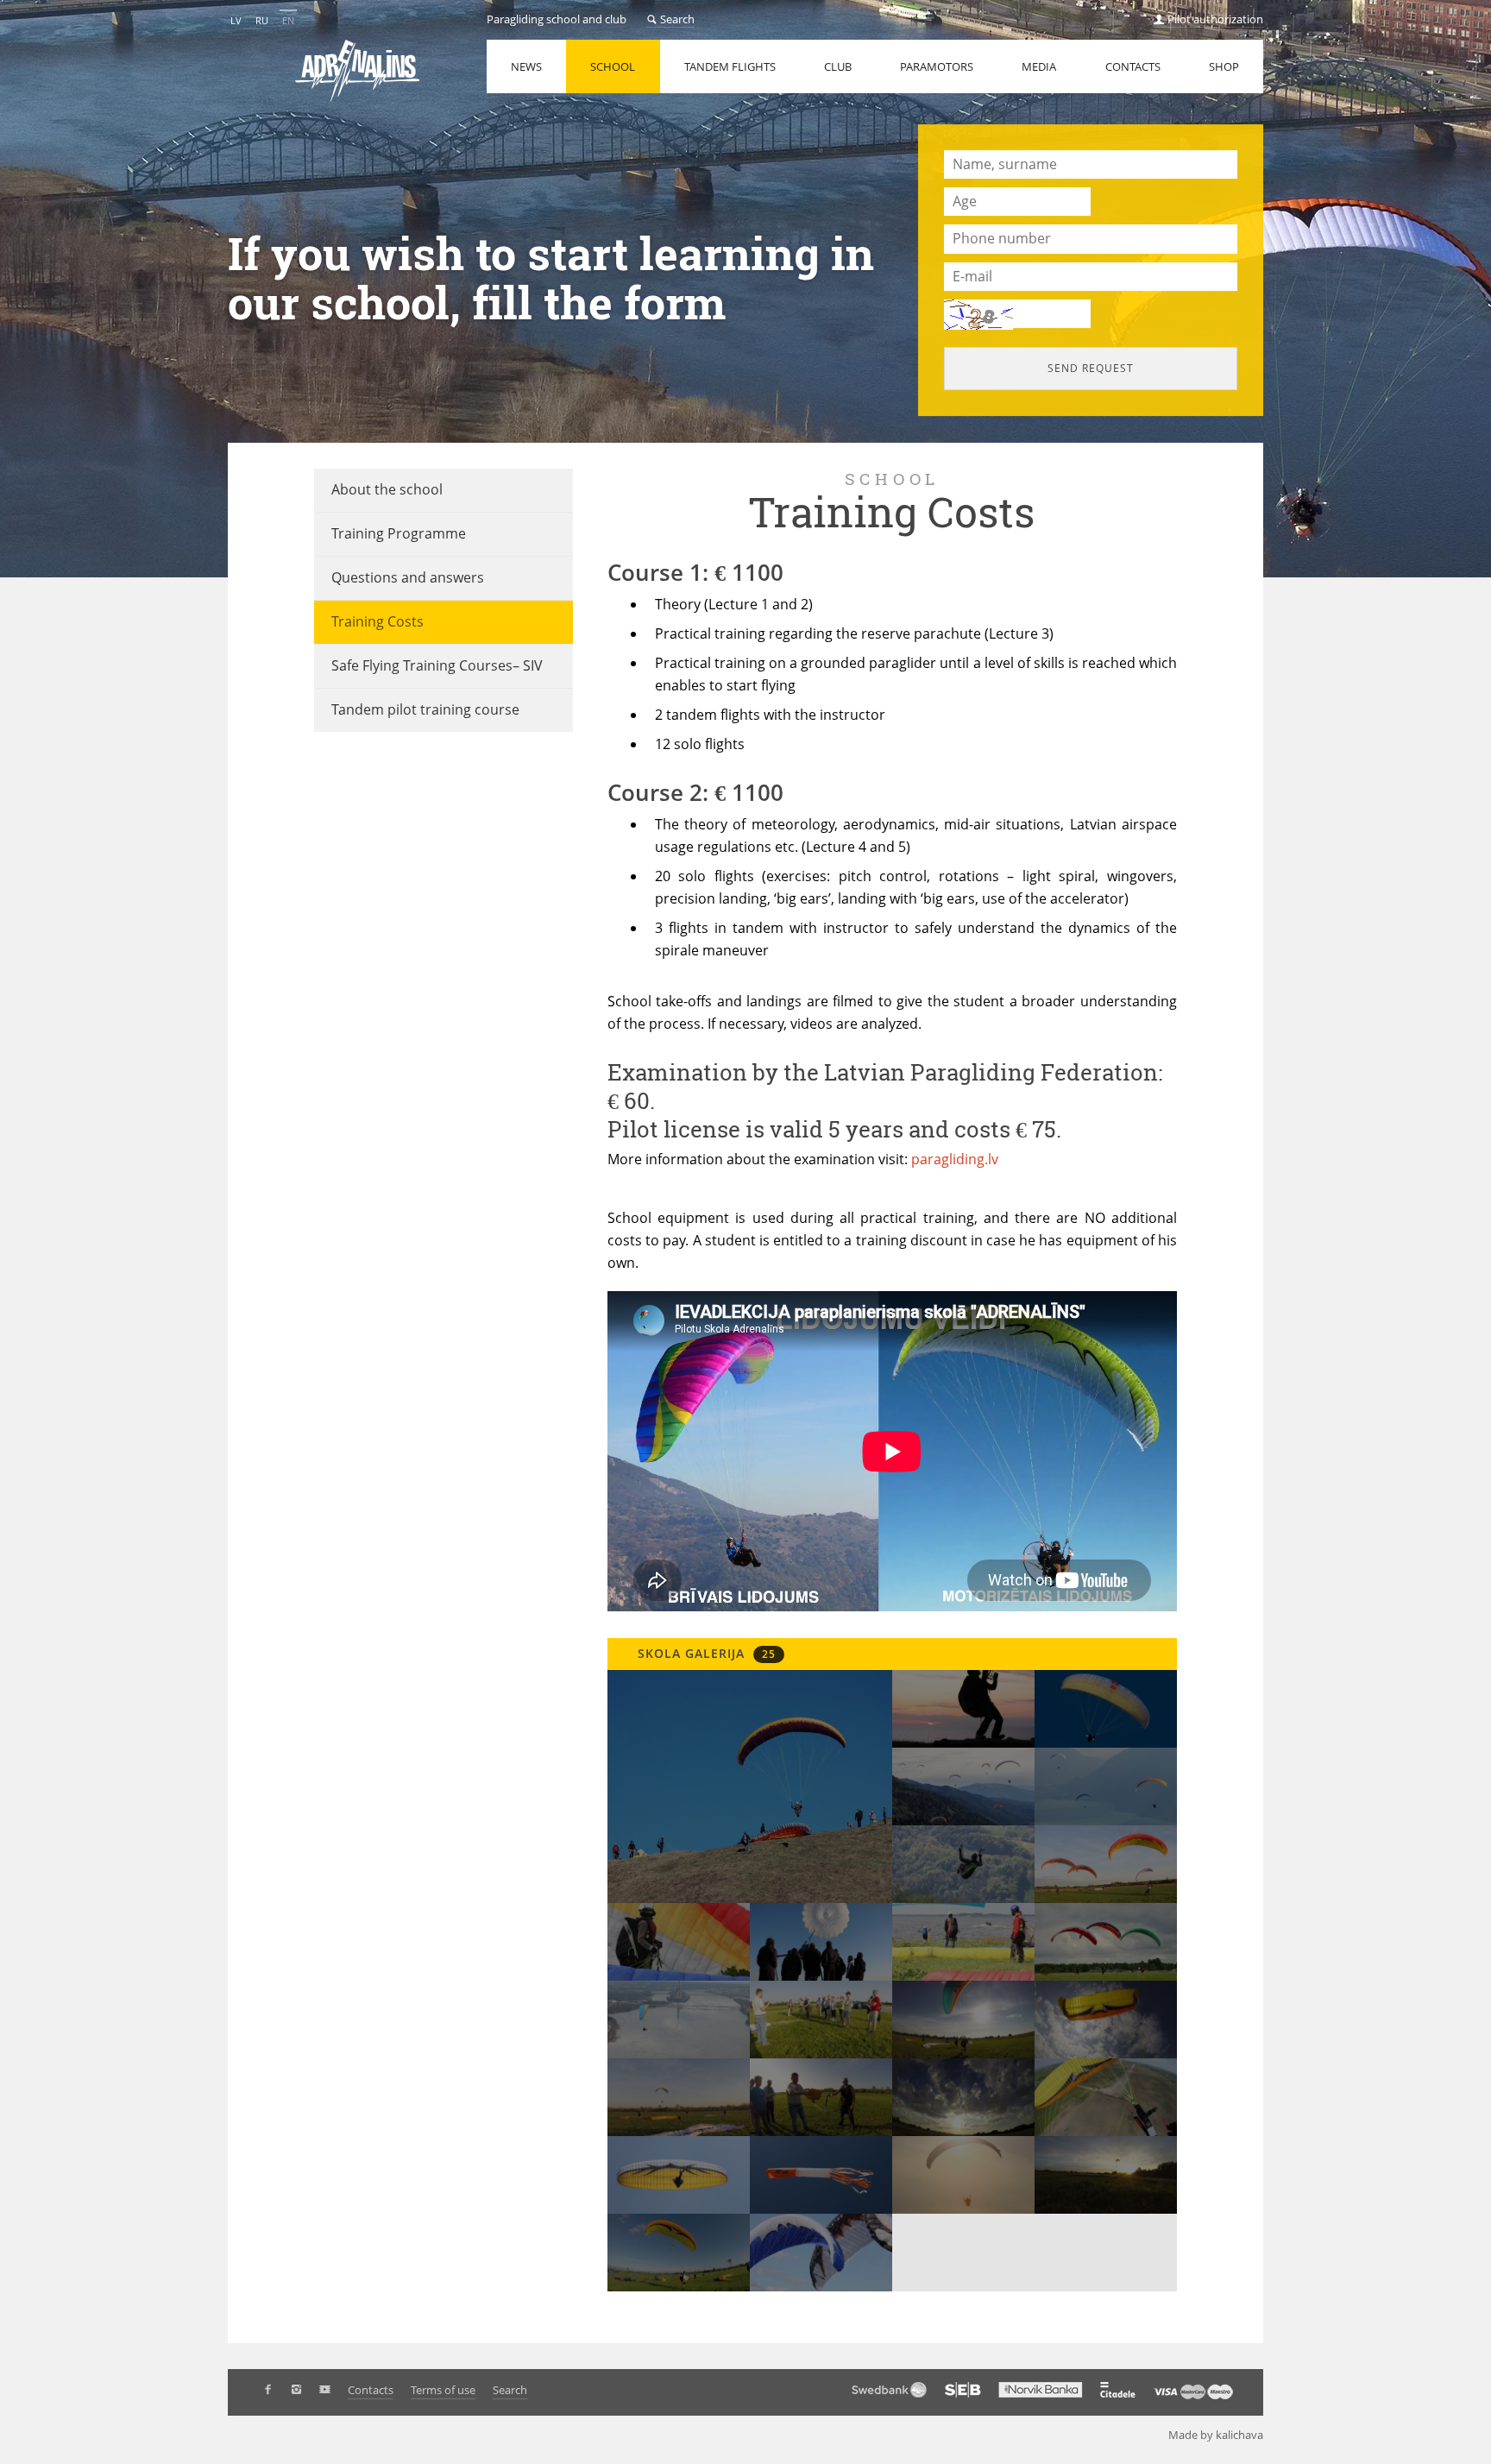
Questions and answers (408, 577)
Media (1039, 66)
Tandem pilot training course (425, 709)
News (526, 66)
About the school (387, 489)
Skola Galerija (705, 1653)
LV (236, 20)
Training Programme (399, 533)
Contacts (1133, 66)
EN (288, 20)
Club (838, 66)
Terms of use (443, 2390)
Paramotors (937, 66)
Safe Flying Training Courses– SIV (437, 665)
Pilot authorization (1214, 19)
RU (262, 20)
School (613, 66)
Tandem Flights (730, 66)
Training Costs (377, 621)
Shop (1224, 66)
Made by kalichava (1216, 2435)
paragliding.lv (955, 1159)
